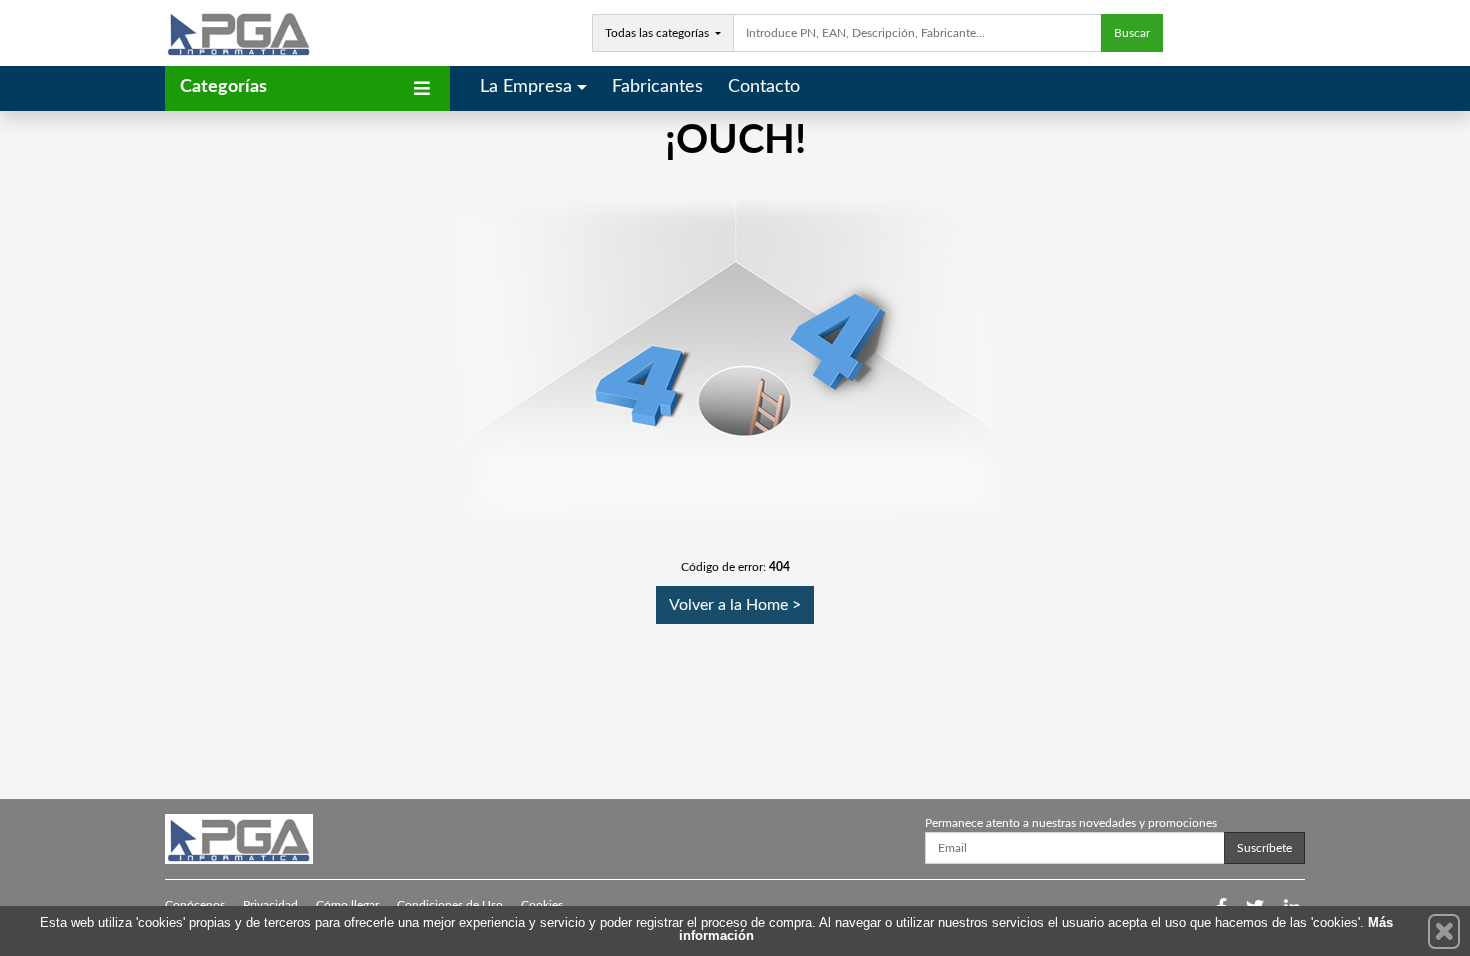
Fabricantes (657, 87)
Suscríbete (1264, 848)
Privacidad (270, 905)
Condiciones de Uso (450, 905)
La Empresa (526, 87)
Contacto (764, 87)
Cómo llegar (347, 905)
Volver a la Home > (735, 605)
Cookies (542, 905)
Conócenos (195, 905)
